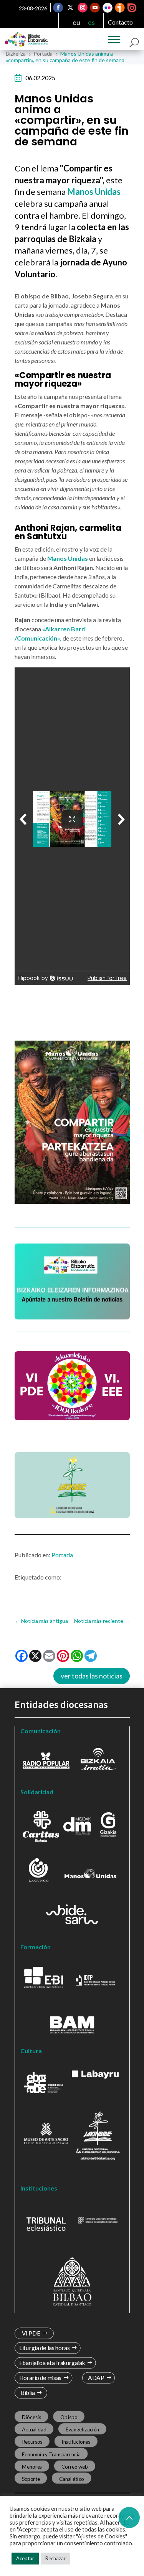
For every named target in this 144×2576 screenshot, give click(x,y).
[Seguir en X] (70, 8)
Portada (62, 1555)
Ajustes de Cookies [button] (101, 2536)
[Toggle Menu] (114, 40)
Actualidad (34, 2429)
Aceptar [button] (25, 2558)
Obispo (69, 2417)
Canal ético (71, 2479)
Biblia (27, 2393)
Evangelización (82, 2429)
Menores (32, 2467)
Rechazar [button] (55, 2558)
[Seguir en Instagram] (83, 8)
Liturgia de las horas (44, 2348)
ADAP (96, 2378)
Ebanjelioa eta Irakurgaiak (52, 2363)
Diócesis (31, 2417)
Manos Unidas (68, 558)
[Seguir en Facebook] (58, 8)
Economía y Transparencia (51, 2454)
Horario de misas (40, 2378)
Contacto (120, 22)
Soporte (31, 2479)
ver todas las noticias (92, 1676)
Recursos (32, 2442)
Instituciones (76, 2442)
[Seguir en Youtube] (95, 8)
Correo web (74, 2467)
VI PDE (31, 2333)
